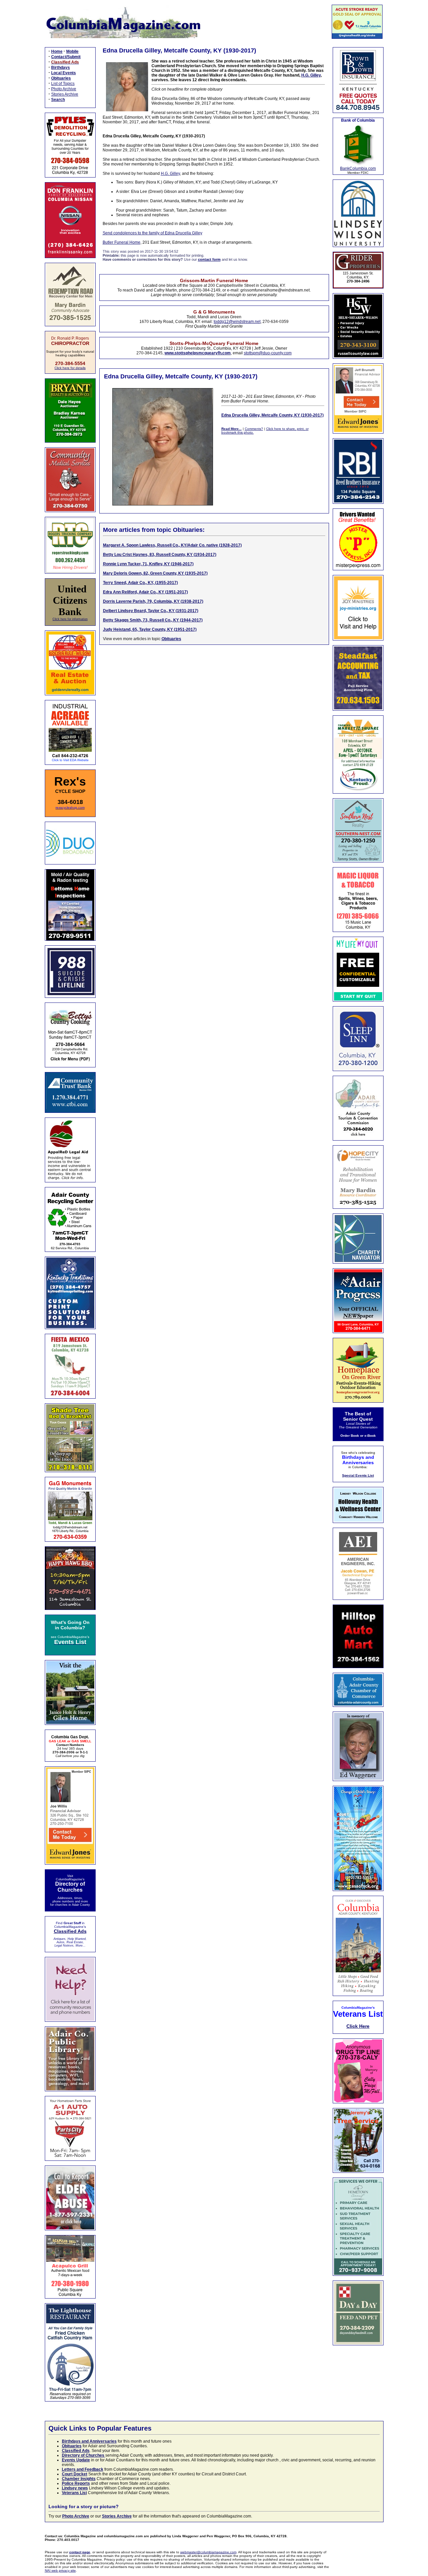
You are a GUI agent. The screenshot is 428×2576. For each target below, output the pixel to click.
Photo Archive (64, 89)
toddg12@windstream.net (237, 322)
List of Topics (63, 84)
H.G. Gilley (311, 75)
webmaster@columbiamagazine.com (208, 2552)
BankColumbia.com (358, 168)
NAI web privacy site (60, 2570)
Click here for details (70, 368)
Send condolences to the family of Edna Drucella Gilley (152, 233)
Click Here (358, 2026)
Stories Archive (65, 94)
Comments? (254, 429)
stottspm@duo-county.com (268, 353)
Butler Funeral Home (122, 242)
